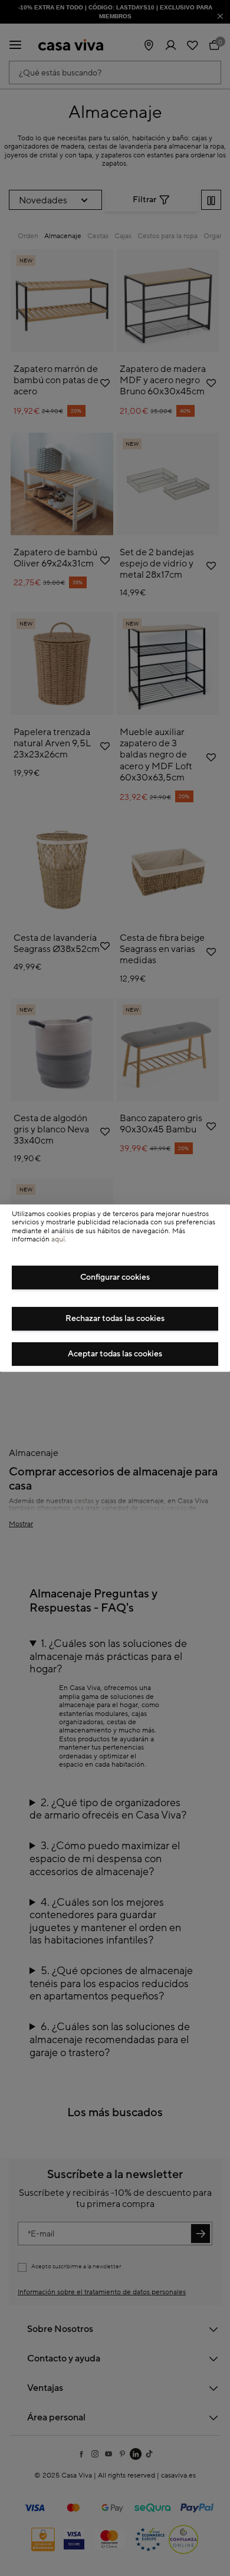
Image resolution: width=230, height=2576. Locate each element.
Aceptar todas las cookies (115, 1354)
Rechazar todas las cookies (115, 1319)
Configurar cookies (115, 1277)
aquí (58, 1239)
